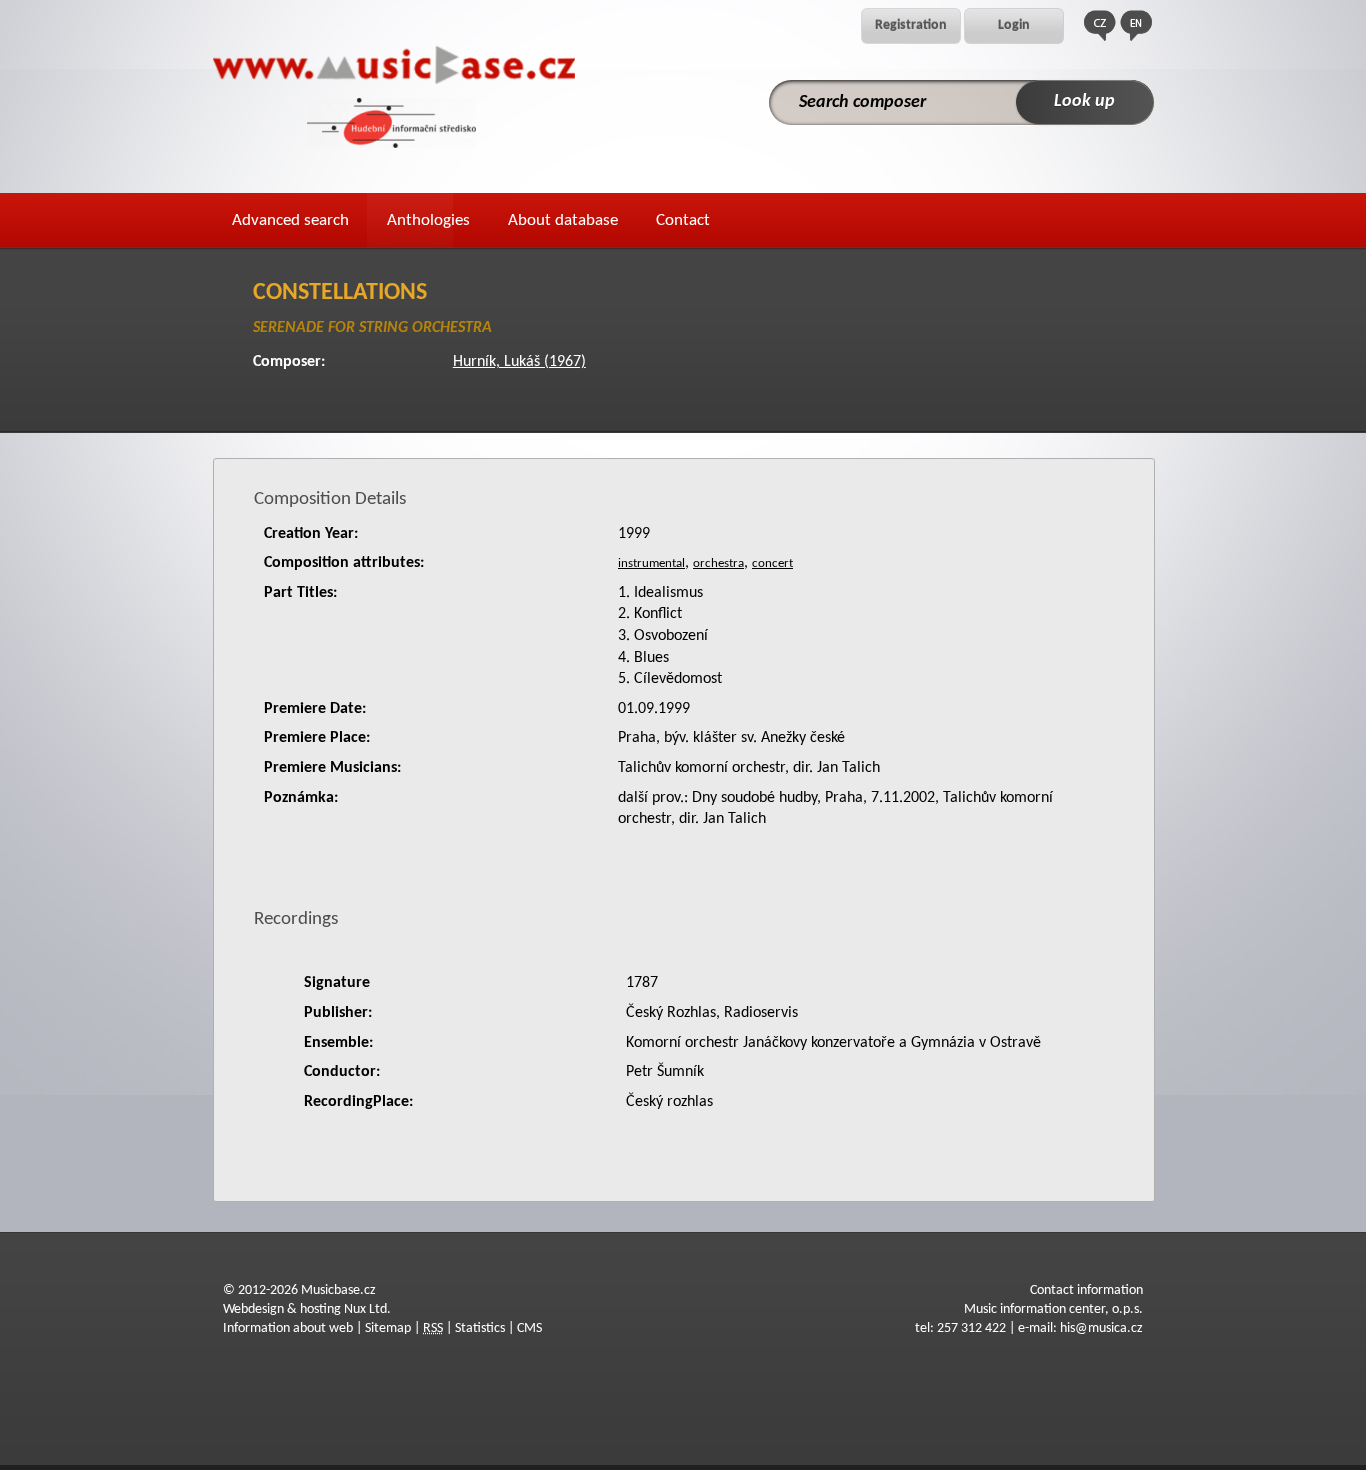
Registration (911, 25)
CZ (1100, 25)
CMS (529, 1328)
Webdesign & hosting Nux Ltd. (307, 1309)
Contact (683, 220)
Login (1014, 25)
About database (563, 220)
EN (1136, 25)
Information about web (288, 1328)
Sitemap (388, 1328)
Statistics (480, 1328)
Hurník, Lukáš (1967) (519, 362)
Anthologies (428, 220)
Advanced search (290, 220)
